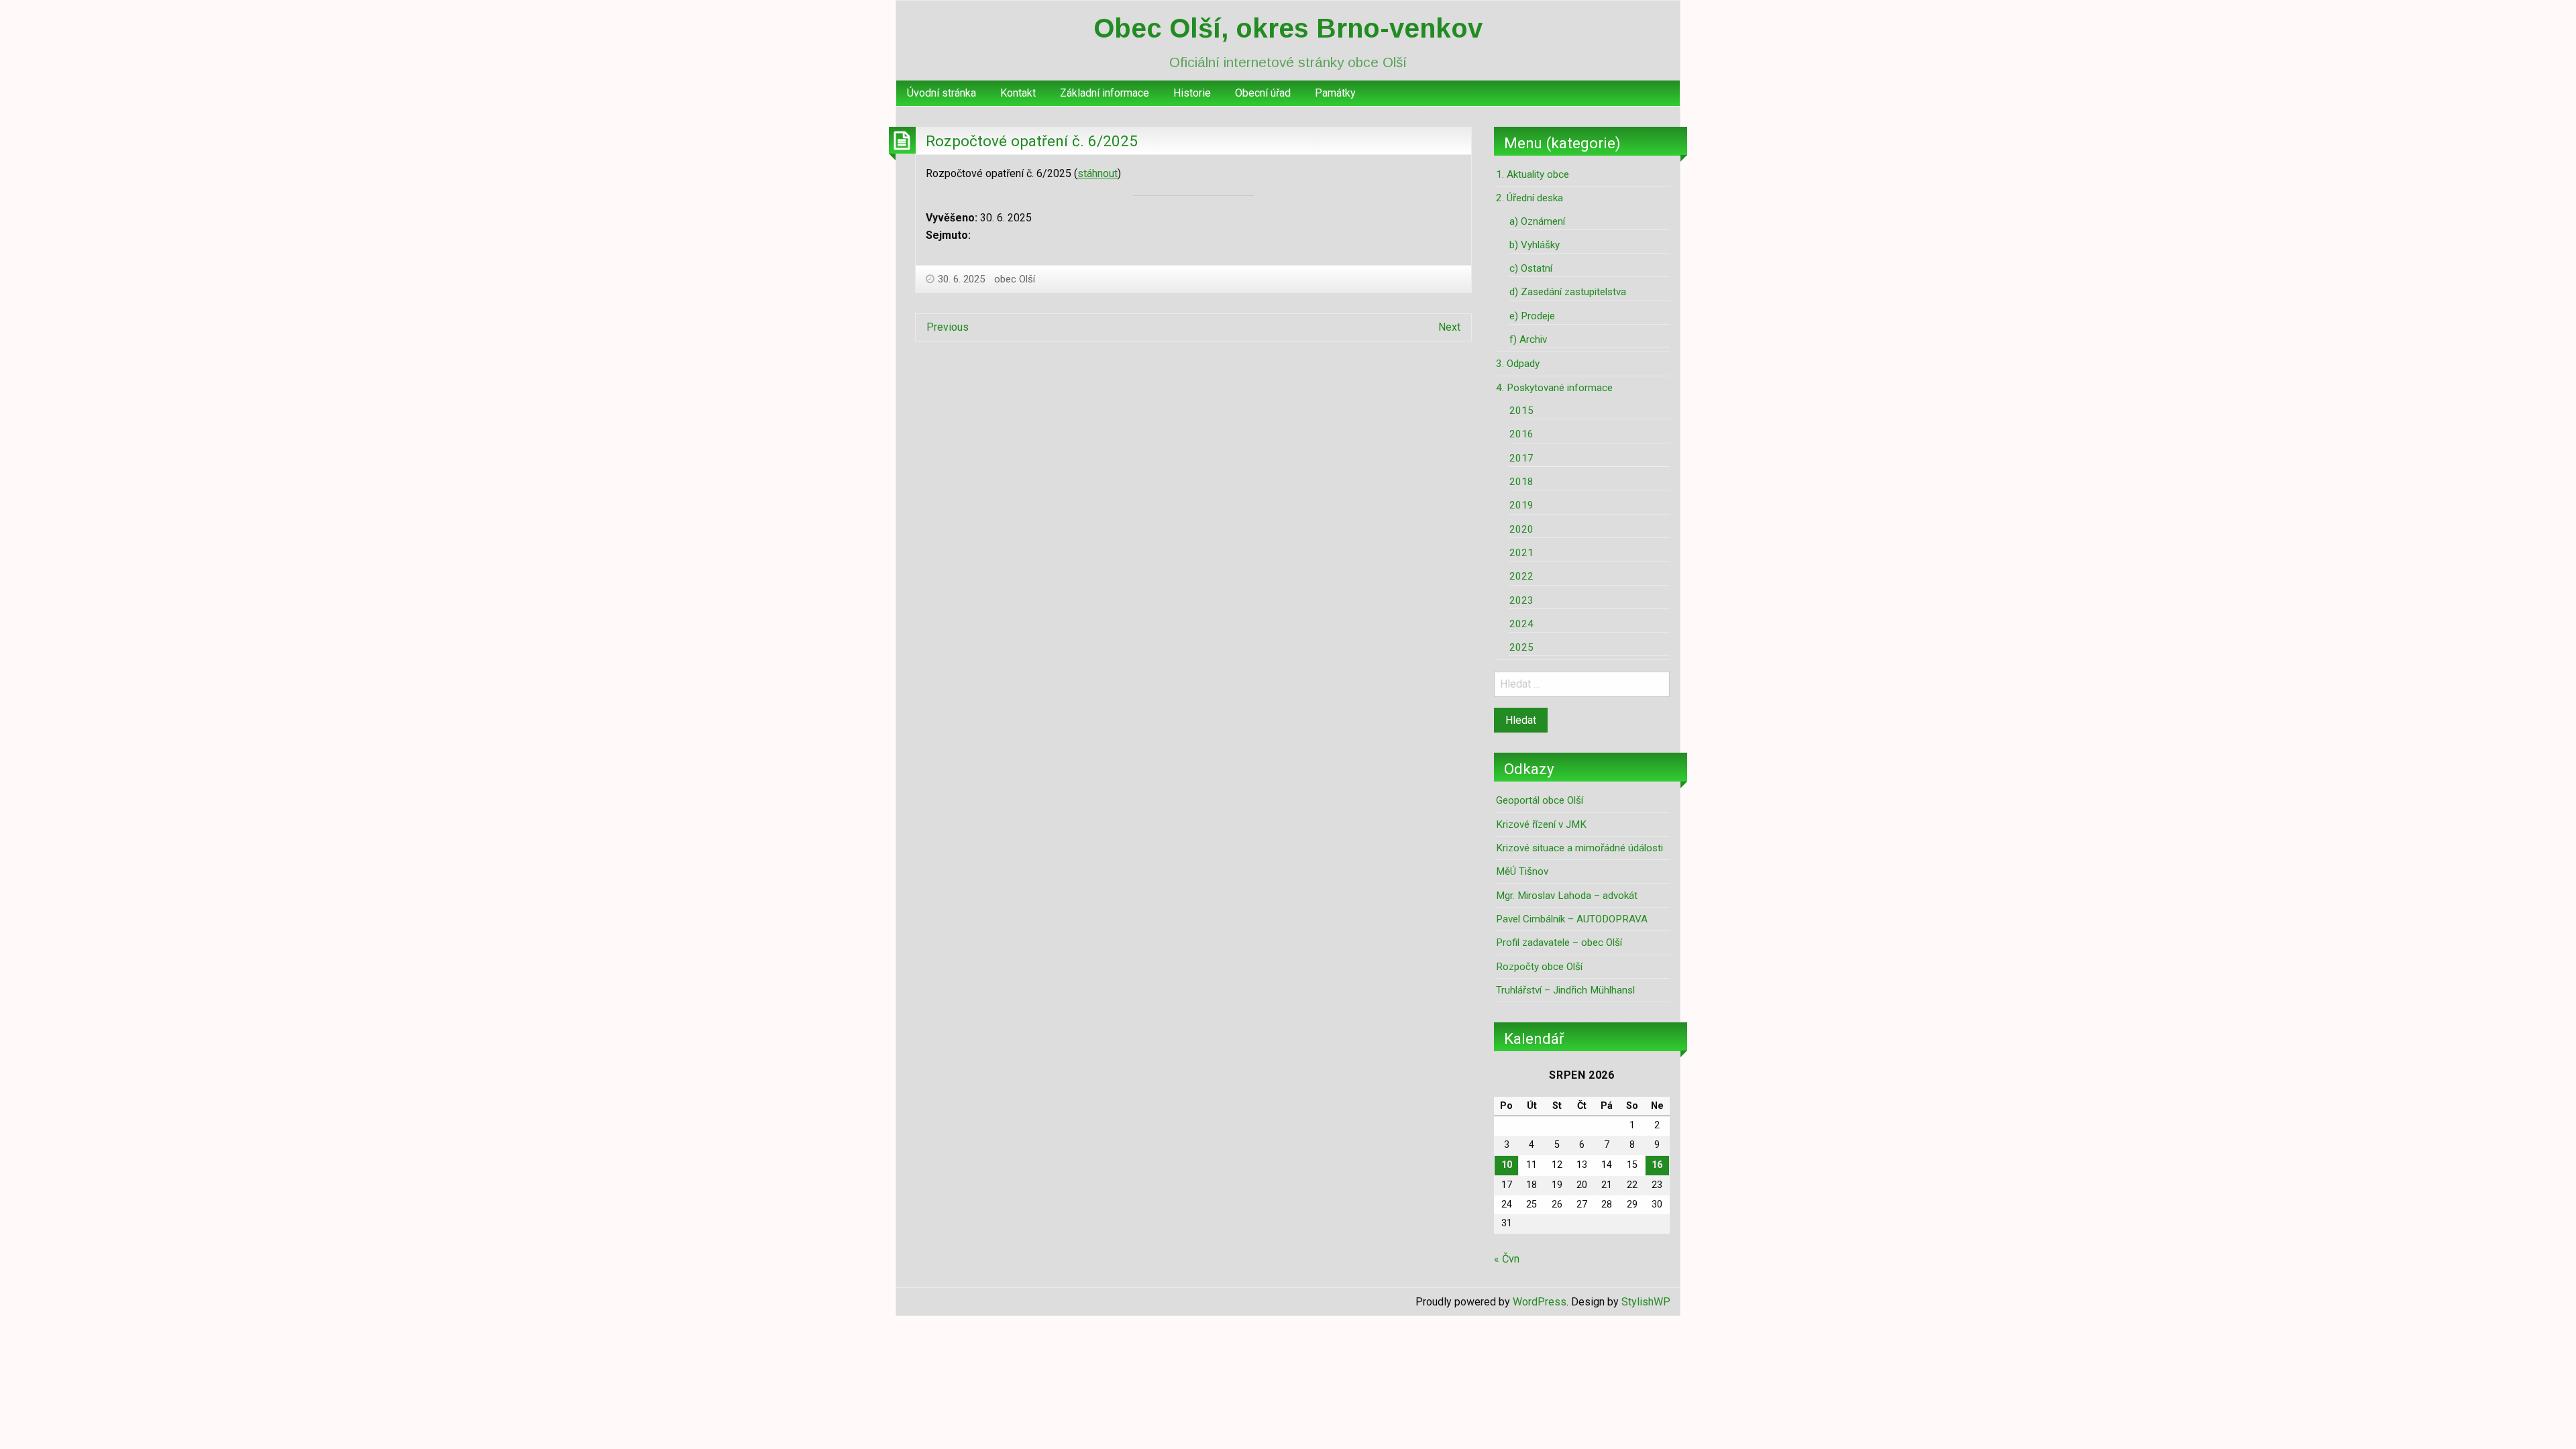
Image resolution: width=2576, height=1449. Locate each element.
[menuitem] (942, 93)
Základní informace (1105, 93)
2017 (1521, 458)
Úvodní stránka (942, 93)
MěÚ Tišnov (1522, 871)
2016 (1521, 434)
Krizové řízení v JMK (1541, 824)
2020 (1521, 529)
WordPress (1540, 1302)
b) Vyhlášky (1535, 245)
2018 (1521, 482)
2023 (1521, 600)
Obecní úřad (1263, 93)
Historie (1192, 93)
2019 (1521, 505)
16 (1657, 1165)
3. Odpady (1518, 364)
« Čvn (1507, 1259)
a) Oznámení (1537, 221)
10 (1507, 1165)
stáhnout (1097, 173)
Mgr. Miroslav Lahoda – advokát (1567, 896)
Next (1449, 327)
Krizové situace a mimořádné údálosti (1579, 848)
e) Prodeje (1532, 316)
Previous (948, 327)
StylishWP (1646, 1302)
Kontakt (1018, 93)
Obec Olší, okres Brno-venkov (1288, 28)
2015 (1521, 411)
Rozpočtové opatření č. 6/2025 (1032, 141)
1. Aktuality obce (1533, 174)
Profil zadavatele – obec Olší (1559, 943)
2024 (1521, 624)
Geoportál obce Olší (1540, 800)
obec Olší (1015, 279)
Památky (1335, 93)
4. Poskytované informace (1554, 388)
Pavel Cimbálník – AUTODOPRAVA (1572, 919)
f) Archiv (1528, 339)
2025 (1521, 647)
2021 (1521, 553)
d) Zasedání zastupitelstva (1568, 292)
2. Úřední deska (1529, 198)
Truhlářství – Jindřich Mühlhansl (1565, 990)
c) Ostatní (1531, 268)
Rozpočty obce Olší (1539, 967)
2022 (1521, 576)
